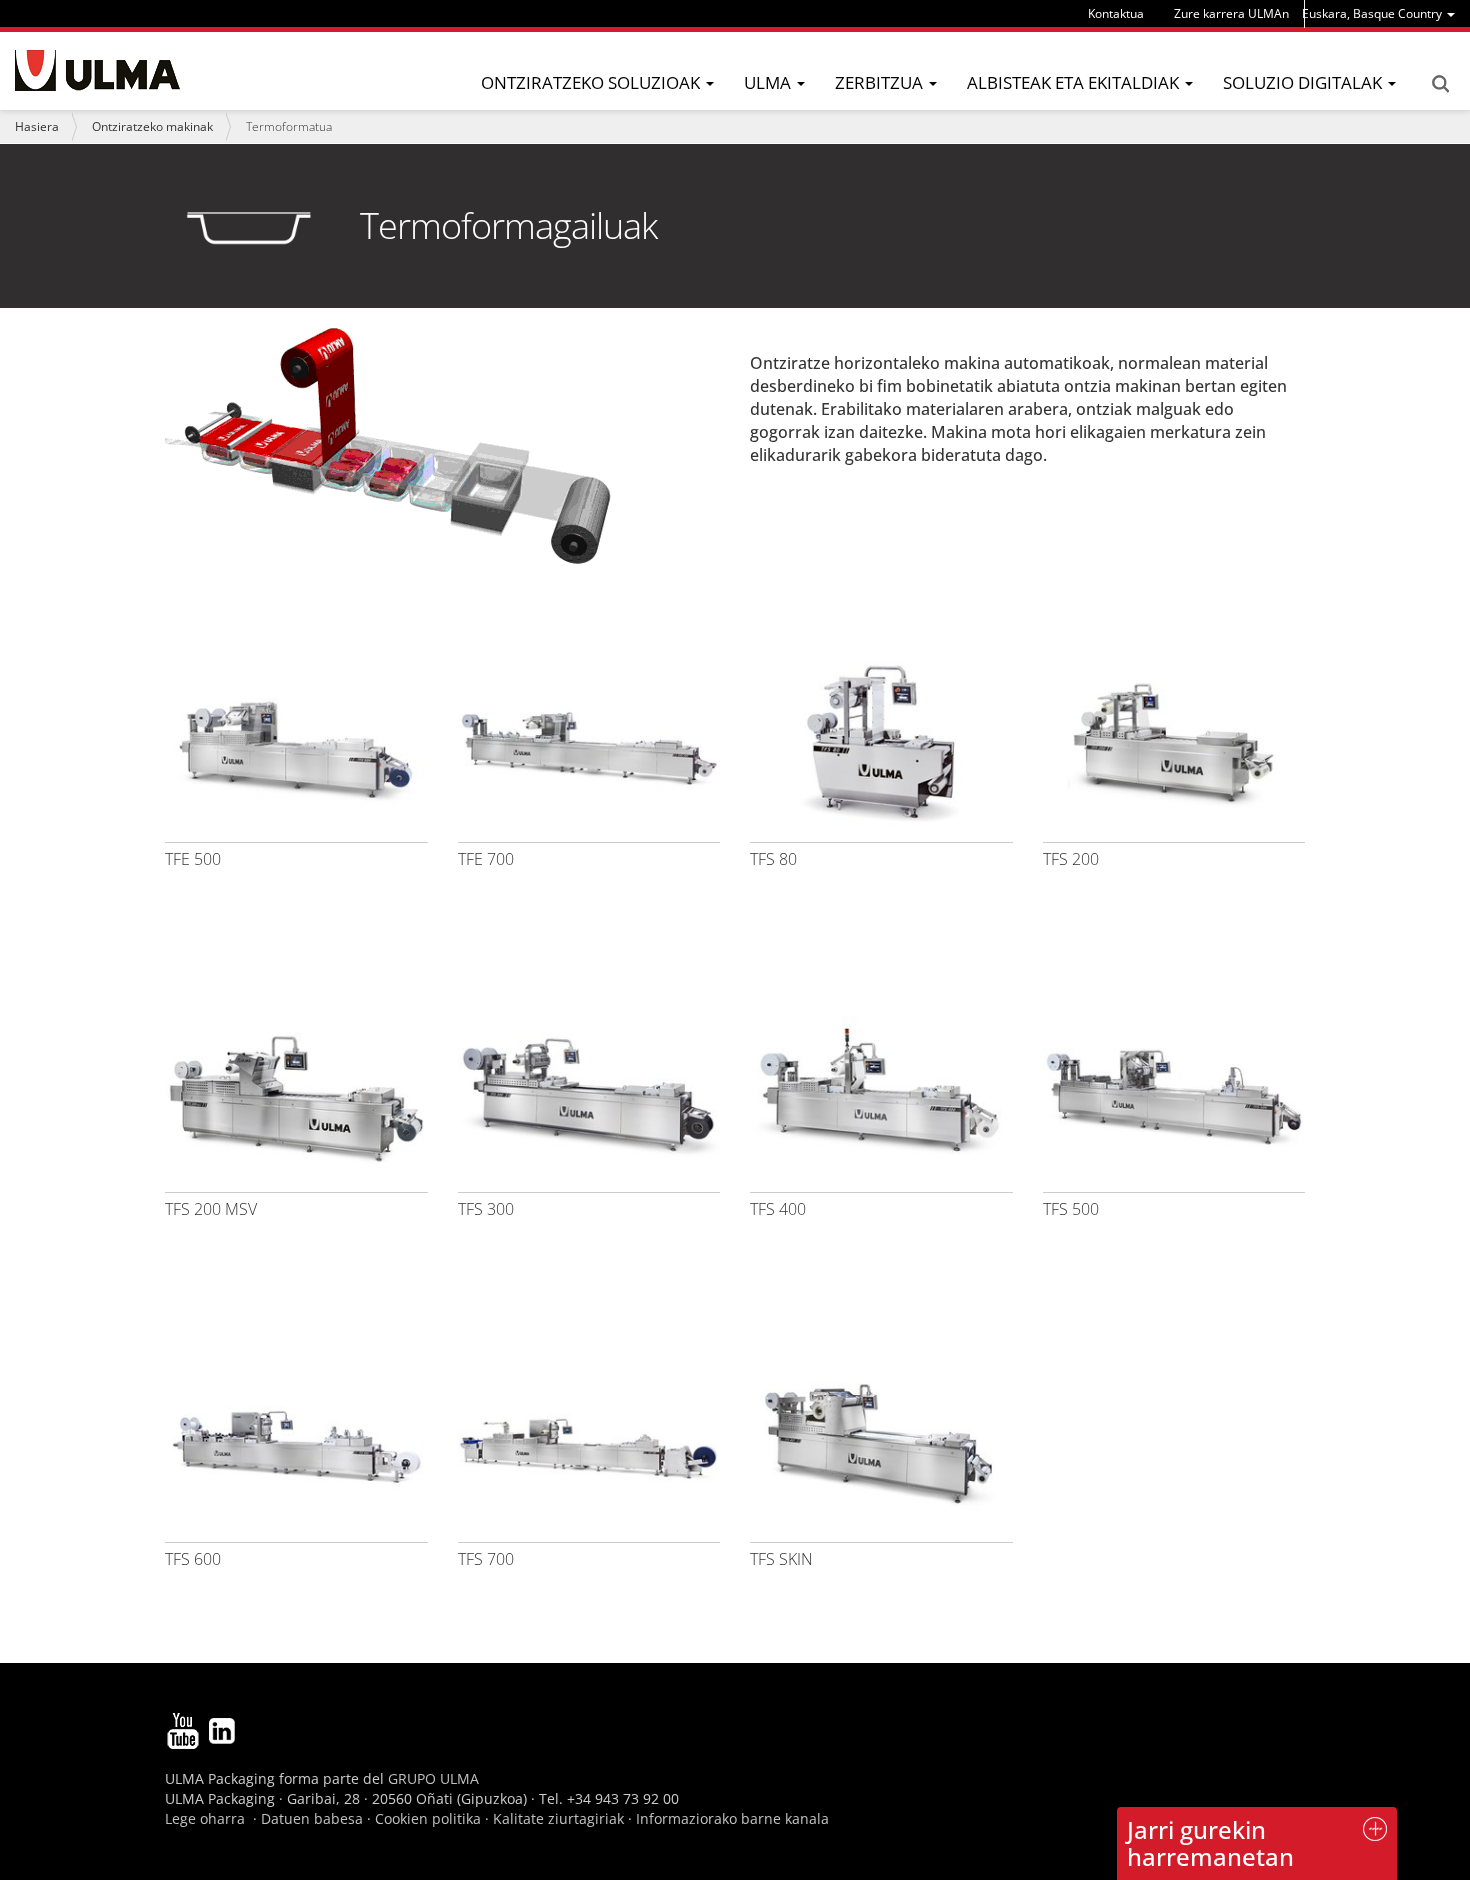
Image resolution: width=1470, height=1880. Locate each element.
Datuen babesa (312, 1818)
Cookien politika (428, 1818)
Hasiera (37, 126)
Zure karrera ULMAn (1231, 13)
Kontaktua (1116, 13)
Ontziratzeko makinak (152, 126)
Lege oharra (205, 1818)
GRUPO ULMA (433, 1778)
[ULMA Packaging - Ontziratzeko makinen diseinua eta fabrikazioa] (97, 70)
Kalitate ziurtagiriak (558, 1818)
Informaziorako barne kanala (732, 1818)
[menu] (1378, 13)
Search (1440, 84)
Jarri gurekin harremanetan (1210, 1842)
